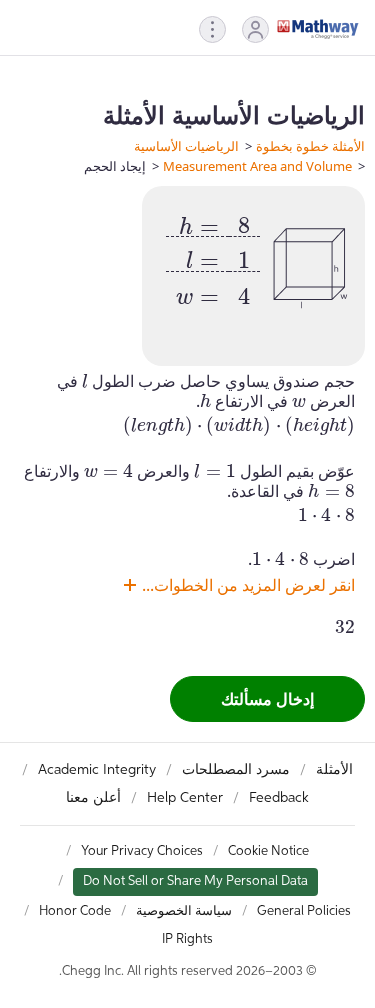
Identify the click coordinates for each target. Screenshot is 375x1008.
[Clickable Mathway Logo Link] (318, 29)
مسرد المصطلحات (236, 770)
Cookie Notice (268, 851)
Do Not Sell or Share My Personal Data (195, 881)
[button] (255, 29)
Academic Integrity (97, 770)
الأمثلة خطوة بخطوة (310, 146)
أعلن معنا (93, 798)
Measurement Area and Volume (257, 166)
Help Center (185, 798)
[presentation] (213, 254)
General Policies (304, 911)
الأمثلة (334, 770)
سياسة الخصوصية (184, 911)
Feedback (279, 798)
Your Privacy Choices (142, 851)
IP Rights (187, 939)
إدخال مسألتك (267, 699)
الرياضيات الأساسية (186, 146)
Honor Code (75, 911)
